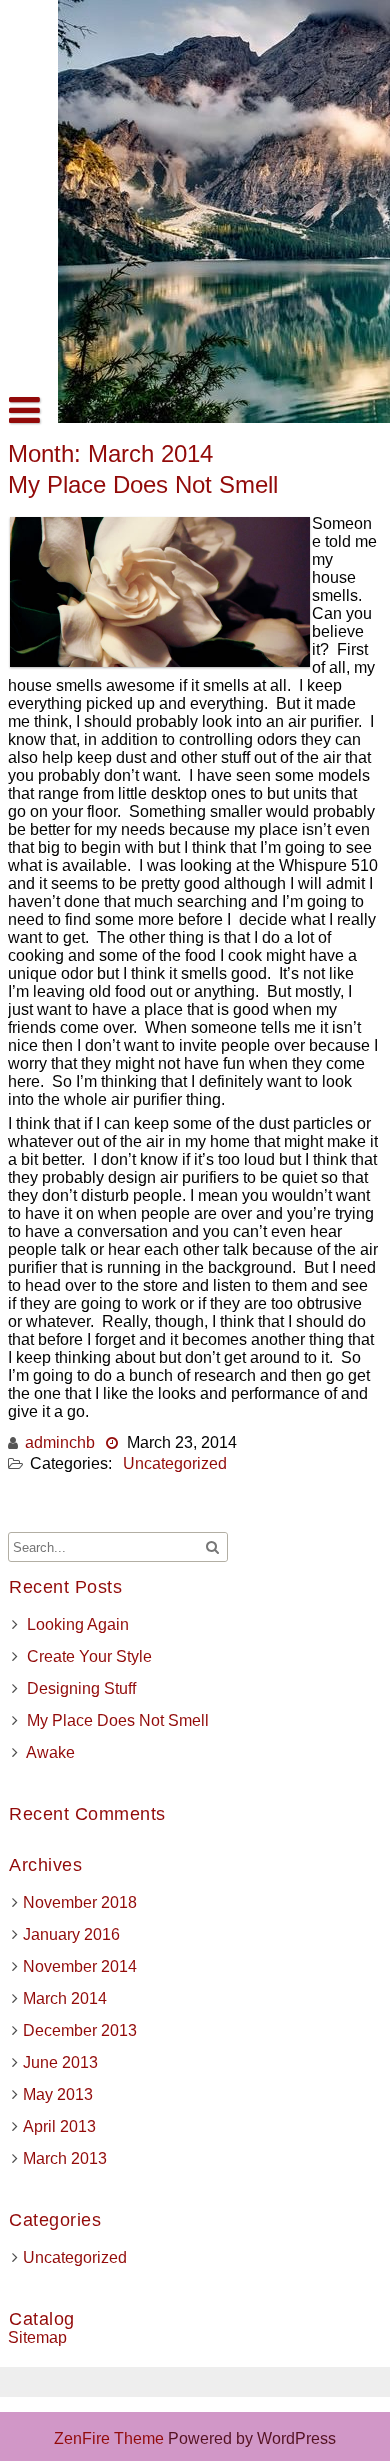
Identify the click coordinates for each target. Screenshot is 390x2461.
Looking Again (78, 1624)
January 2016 (71, 1934)
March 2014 (65, 1998)
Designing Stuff (81, 1688)
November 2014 (80, 1966)
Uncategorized (175, 1463)
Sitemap (37, 2337)
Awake (50, 1752)
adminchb (60, 1442)
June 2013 (60, 2062)
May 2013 (58, 2094)
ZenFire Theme (111, 2438)
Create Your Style (89, 1656)
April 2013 (59, 2126)
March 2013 (65, 2158)
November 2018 (80, 1902)
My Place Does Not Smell (143, 484)
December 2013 (80, 2030)
